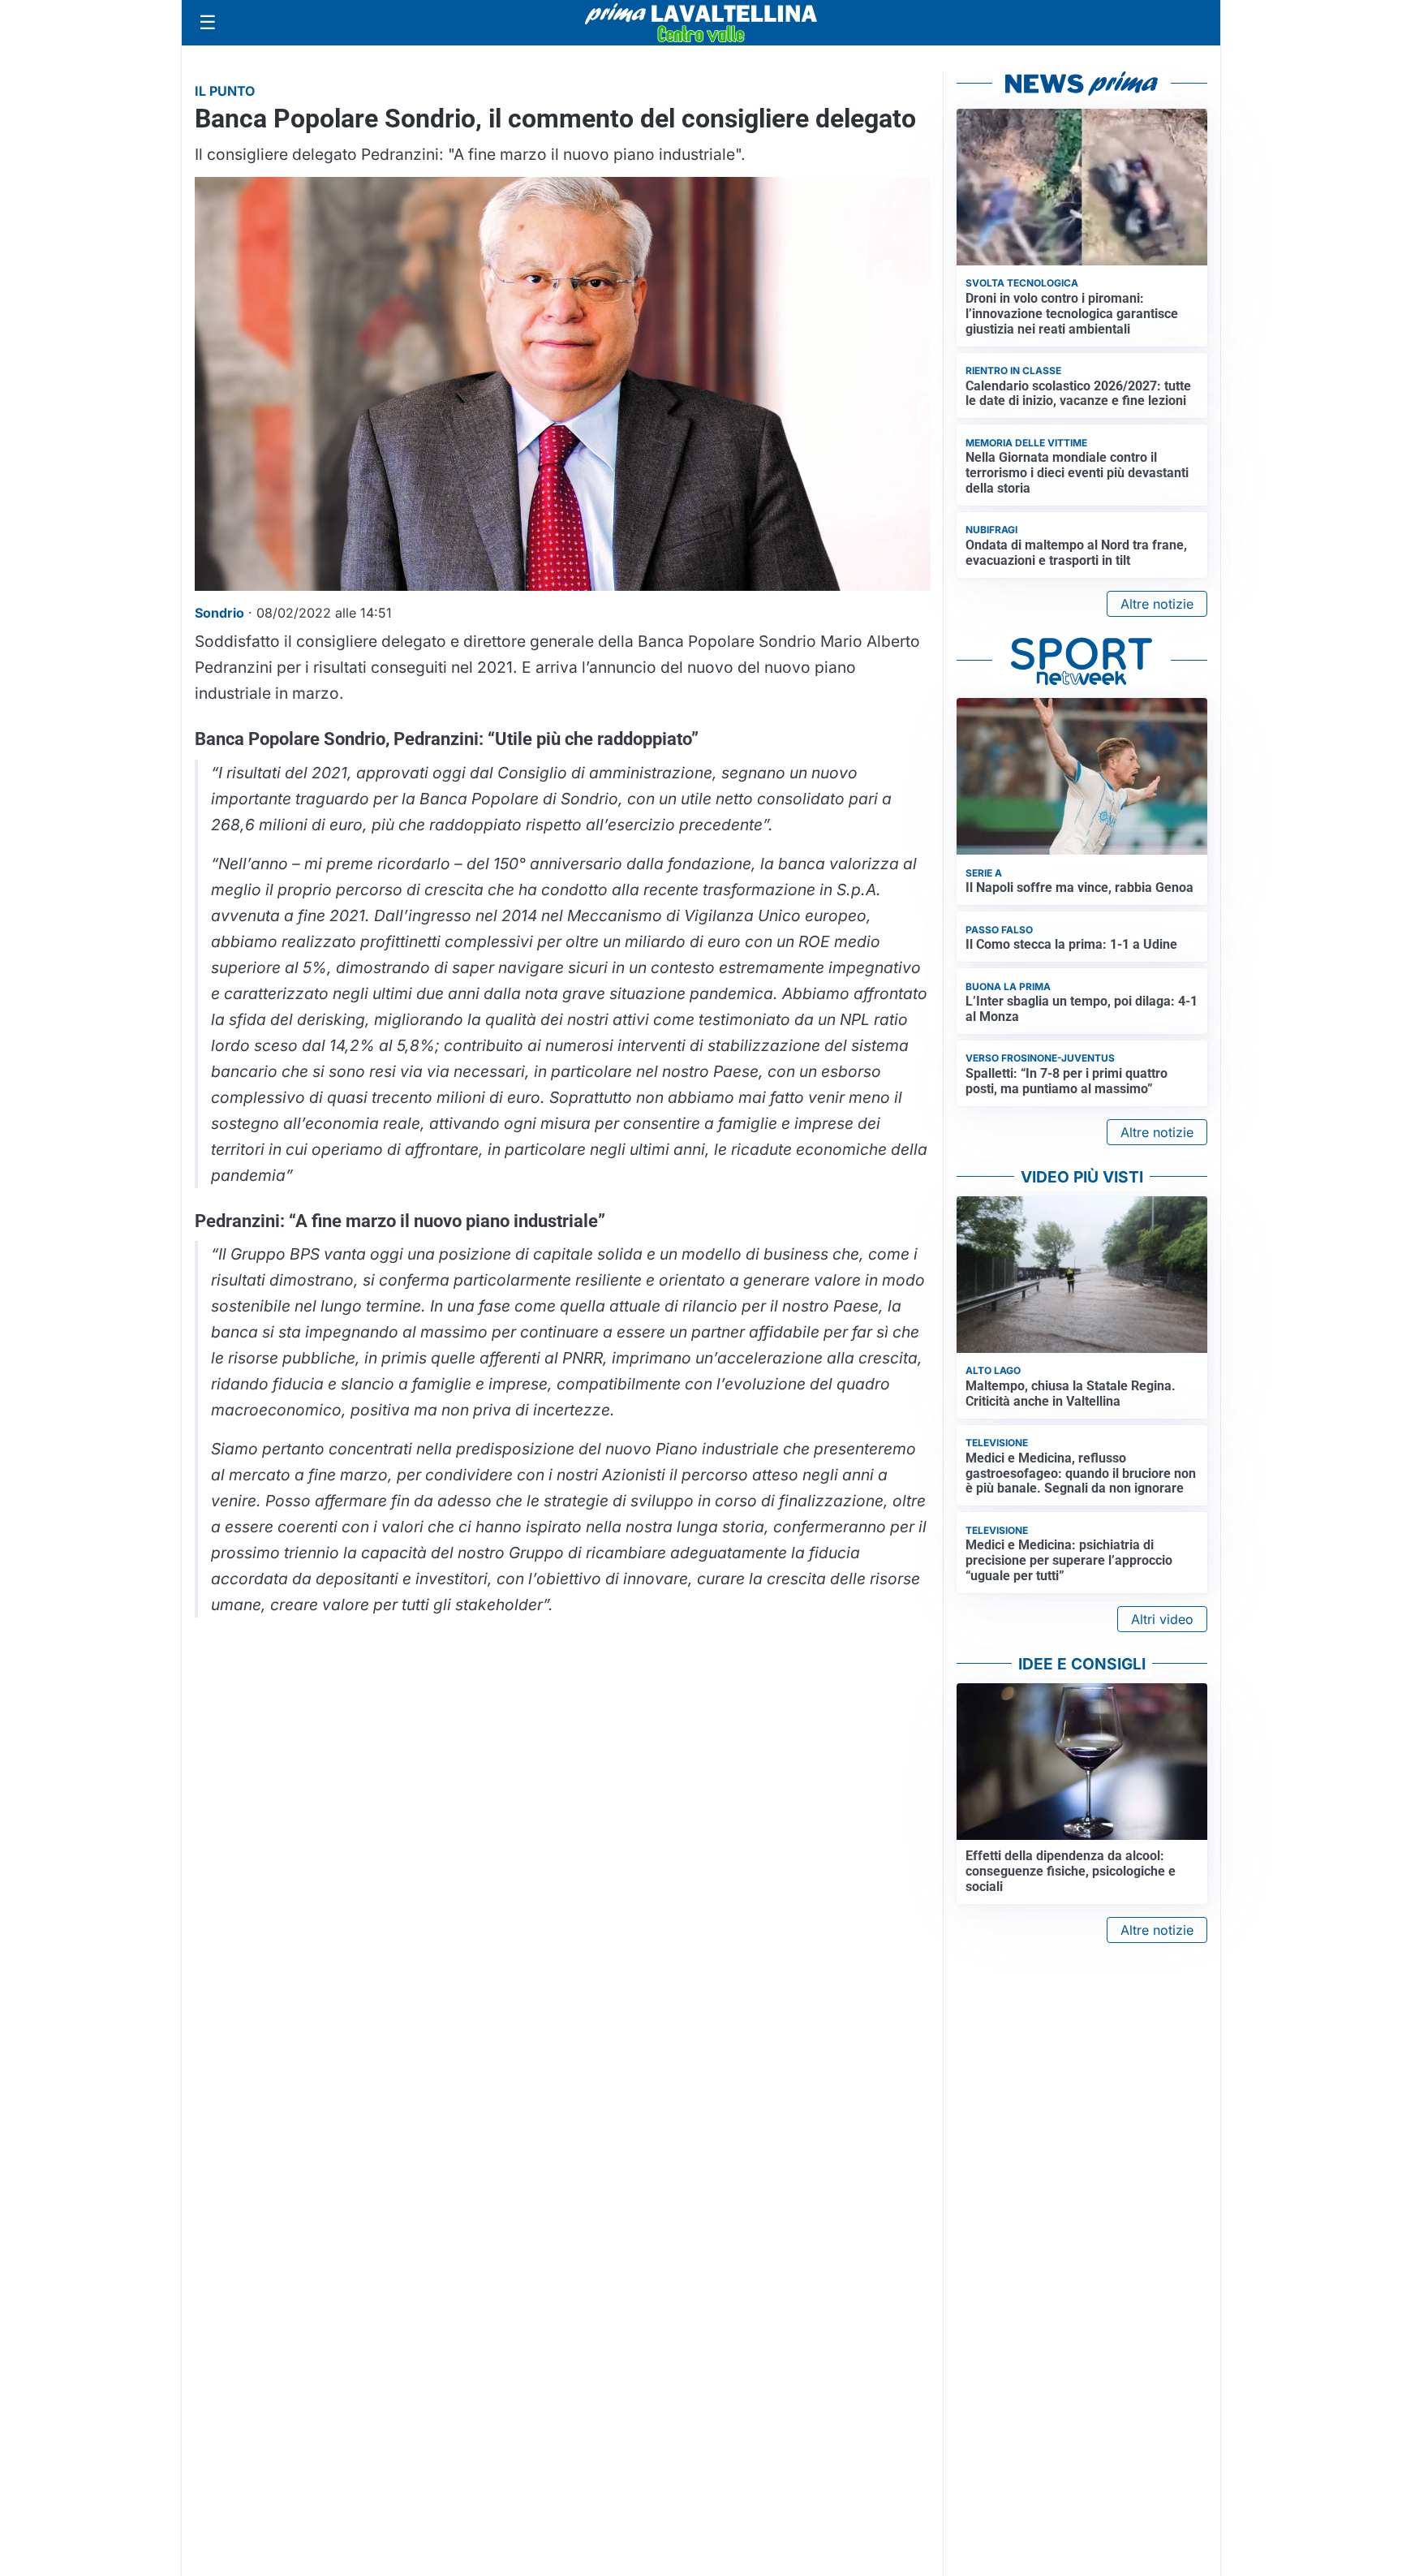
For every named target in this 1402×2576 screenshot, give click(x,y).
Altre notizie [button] (1157, 604)
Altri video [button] (1162, 1619)
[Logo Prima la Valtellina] (701, 23)
